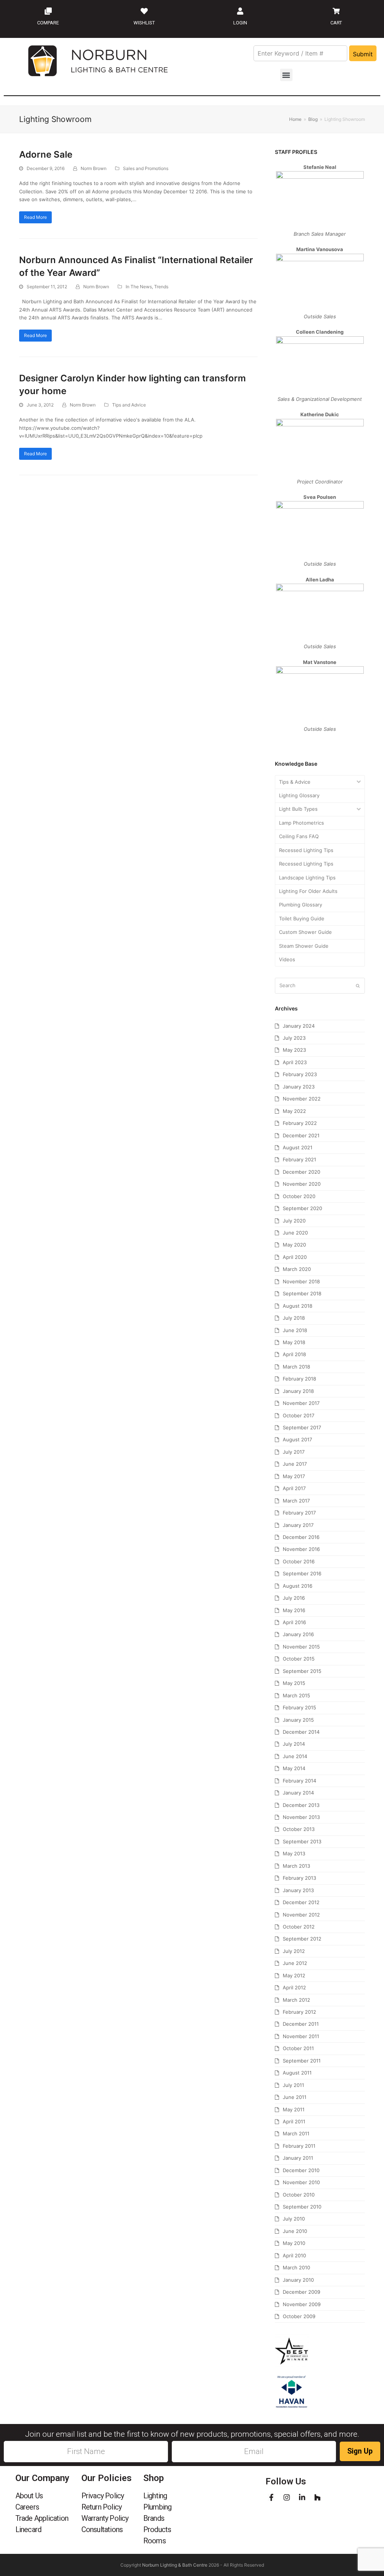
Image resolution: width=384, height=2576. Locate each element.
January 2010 (298, 2280)
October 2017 (298, 1415)
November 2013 (301, 1817)
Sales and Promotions (146, 168)
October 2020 (299, 1196)
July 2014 (294, 1744)
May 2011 (294, 2109)
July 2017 (294, 1452)
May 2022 (294, 1111)
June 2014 (295, 1756)
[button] (286, 75)
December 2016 (301, 1537)
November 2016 (301, 1549)
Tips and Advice (129, 405)
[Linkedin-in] (302, 2497)
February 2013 (299, 1878)
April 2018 (294, 1354)
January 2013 (298, 1890)
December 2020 (301, 1172)
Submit (363, 54)
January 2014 (298, 1793)
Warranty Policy (105, 2518)
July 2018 (294, 1318)
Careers (27, 2507)
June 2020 (295, 1233)
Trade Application (42, 2518)
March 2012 (296, 2000)
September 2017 (302, 1427)
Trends (161, 287)
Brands (154, 2518)
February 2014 (299, 1781)
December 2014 (301, 1732)
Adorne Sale (46, 154)
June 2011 (295, 2097)
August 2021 (298, 1147)
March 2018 (296, 1367)
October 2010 (299, 2195)
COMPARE (48, 23)
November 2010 (301, 2182)
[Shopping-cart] (336, 11)
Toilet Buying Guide (302, 918)
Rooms (154, 2541)
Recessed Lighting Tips (306, 850)
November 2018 (301, 1281)
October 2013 (299, 1829)
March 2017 (296, 1501)
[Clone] (48, 11)
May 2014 (294, 1768)
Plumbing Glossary (301, 905)
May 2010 (294, 2243)
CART (336, 23)
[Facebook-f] (271, 2497)
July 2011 (293, 2085)
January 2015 (298, 1720)
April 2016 (294, 1622)
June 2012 (295, 1963)
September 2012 (302, 1939)
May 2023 (294, 1050)
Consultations (102, 2529)
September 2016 (302, 1573)
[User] (240, 11)
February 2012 (299, 2012)
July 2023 (294, 1038)
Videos (287, 959)
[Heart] (144, 11)
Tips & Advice (295, 782)
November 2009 (302, 2304)
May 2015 (294, 1683)
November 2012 (301, 1915)
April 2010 (294, 2255)
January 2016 (298, 1634)
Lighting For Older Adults (308, 891)
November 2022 (302, 1099)
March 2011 (296, 2133)
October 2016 (299, 1561)
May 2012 (294, 1975)
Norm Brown (94, 168)
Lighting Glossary (299, 795)
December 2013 (301, 1805)
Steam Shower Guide (304, 946)
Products (157, 2529)
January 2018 (298, 1391)
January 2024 (299, 1026)
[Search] (320, 986)
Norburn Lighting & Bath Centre (175, 2565)
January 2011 (298, 2158)
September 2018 (302, 1293)
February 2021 (299, 1159)
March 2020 (297, 1269)
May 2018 (294, 1342)
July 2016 (294, 1598)
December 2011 (301, 2024)
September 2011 (302, 2061)
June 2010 (295, 2231)
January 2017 (298, 1525)
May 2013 (294, 1853)
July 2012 (294, 1951)
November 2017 (301, 1403)
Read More (35, 217)
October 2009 (299, 2316)
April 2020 (295, 1257)
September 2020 (302, 1208)
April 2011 (294, 2121)
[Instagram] (287, 2497)
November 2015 (301, 1647)
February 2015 (299, 1707)
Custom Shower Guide (305, 932)
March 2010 (296, 2267)
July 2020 (294, 1221)
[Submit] (358, 986)
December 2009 (301, 2292)
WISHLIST (144, 23)
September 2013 (302, 1841)
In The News (139, 287)
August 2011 (297, 2073)
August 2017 (297, 1439)
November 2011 (301, 2036)
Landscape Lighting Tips (307, 878)
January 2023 (299, 1087)
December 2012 (301, 1902)
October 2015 (299, 1659)
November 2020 (302, 1184)
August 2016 (298, 1586)
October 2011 (298, 2048)
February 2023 (300, 1074)
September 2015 (302, 1671)
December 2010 (301, 2170)
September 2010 (302, 2207)
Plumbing (157, 2507)
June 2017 (295, 1464)
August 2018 (298, 1306)
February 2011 (299, 2146)
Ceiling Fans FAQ (299, 836)
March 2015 (296, 1695)
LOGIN (240, 23)
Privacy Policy (103, 2496)
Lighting (155, 2496)
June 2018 (295, 1330)
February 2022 (300, 1123)
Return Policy (102, 2507)
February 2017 (299, 1513)
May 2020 (294, 1245)
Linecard (28, 2529)
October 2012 (299, 1927)
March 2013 (296, 1866)
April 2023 (295, 1062)
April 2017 (294, 1488)
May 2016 (294, 1610)
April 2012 (294, 1987)
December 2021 (301, 1135)
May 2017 (294, 1476)
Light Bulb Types (298, 809)
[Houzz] (317, 2497)
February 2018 (299, 1379)
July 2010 (294, 2219)
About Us (29, 2496)
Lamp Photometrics (301, 823)
